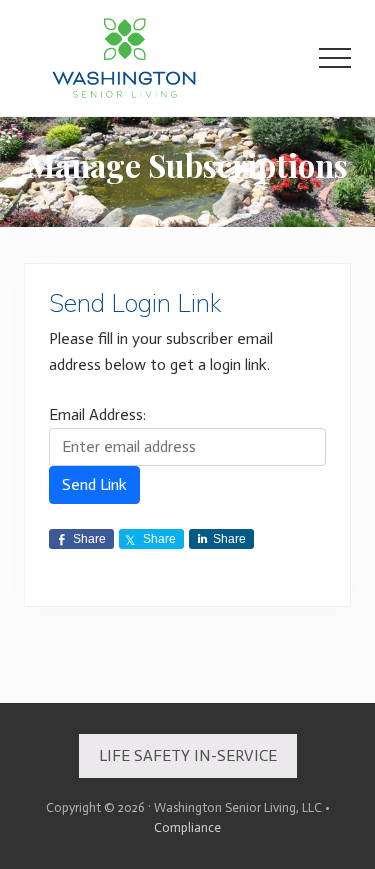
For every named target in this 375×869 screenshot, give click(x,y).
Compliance (187, 827)
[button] (335, 58)
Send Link (94, 484)
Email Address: (97, 414)
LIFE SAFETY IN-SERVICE (188, 755)
